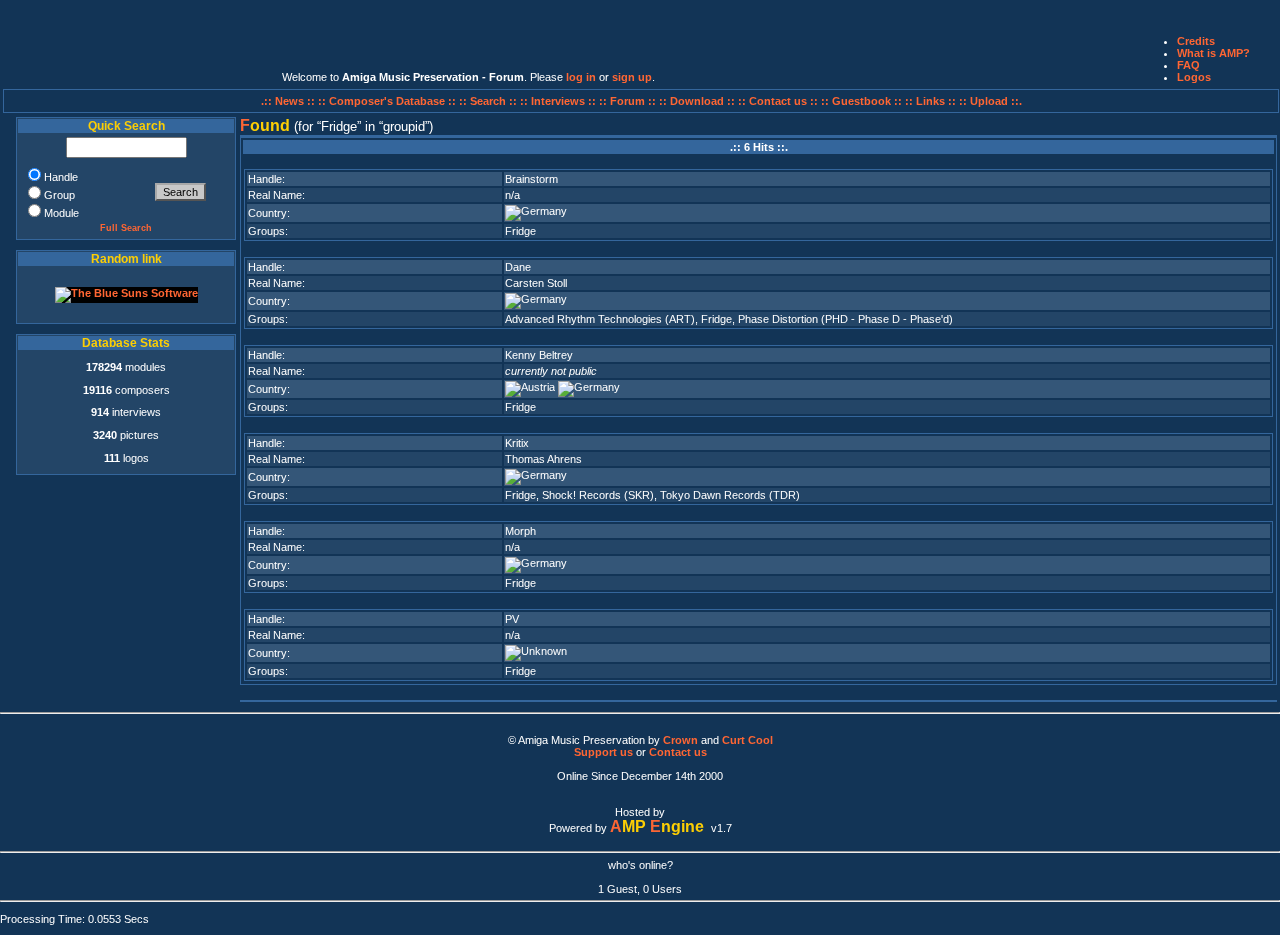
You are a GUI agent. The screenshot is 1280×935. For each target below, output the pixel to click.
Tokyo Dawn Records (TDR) (730, 495)
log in (581, 77)
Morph (520, 531)
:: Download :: (698, 101)
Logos (1194, 77)
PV (512, 619)
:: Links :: (930, 101)
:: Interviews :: (559, 101)
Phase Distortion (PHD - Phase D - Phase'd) (845, 319)
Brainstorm (531, 179)
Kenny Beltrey (539, 355)
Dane (518, 267)
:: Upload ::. (990, 101)
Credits (1196, 41)
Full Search (126, 228)
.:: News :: (289, 101)
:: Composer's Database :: (388, 101)
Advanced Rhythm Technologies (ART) (600, 319)
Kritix (517, 443)
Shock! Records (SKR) (598, 495)
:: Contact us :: (778, 101)
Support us (603, 752)
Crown (680, 740)
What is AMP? (1213, 53)
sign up (632, 77)
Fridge (520, 231)
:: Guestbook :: (861, 101)
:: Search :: (489, 101)
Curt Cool (747, 740)
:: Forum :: (629, 101)
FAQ (1188, 65)
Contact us (678, 752)
